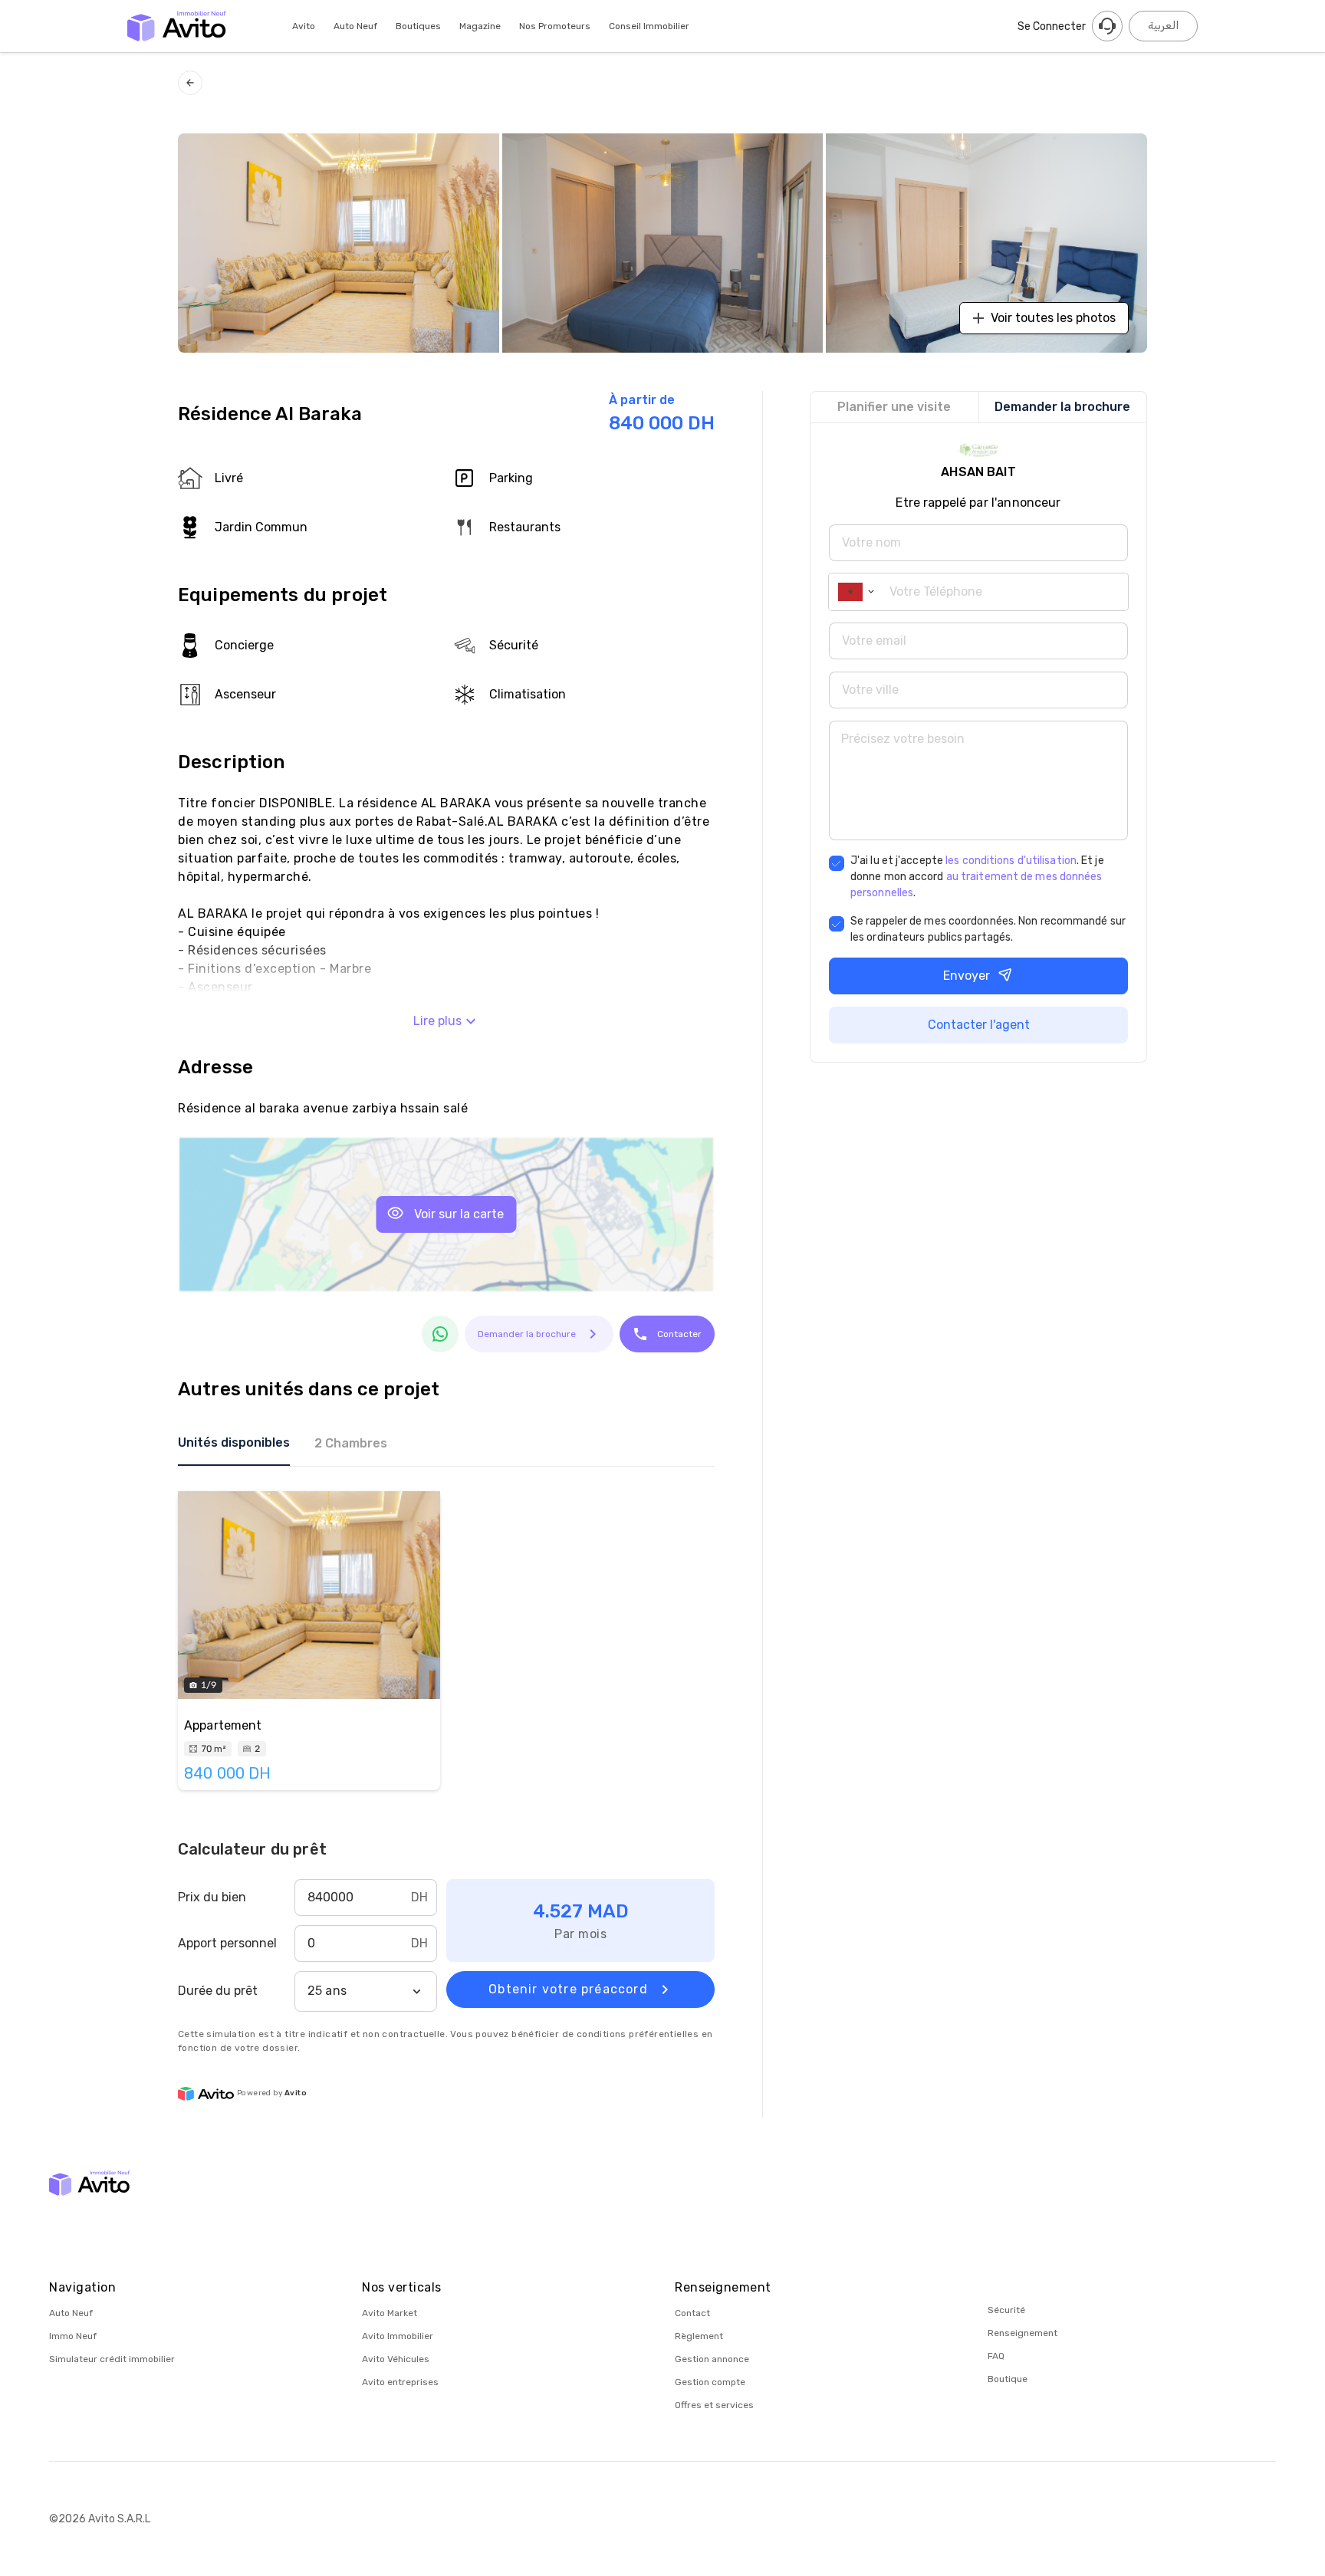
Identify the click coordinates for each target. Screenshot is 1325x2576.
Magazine (480, 26)
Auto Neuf (355, 26)
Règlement (699, 2336)
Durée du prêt (218, 1991)
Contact (692, 2313)
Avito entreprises (400, 2382)
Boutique (1008, 2379)
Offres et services (714, 2405)
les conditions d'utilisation (1011, 861)
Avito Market (390, 2313)
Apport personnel (227, 1943)
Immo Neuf (73, 2336)
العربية (1163, 26)
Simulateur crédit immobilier (112, 2359)
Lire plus (437, 1021)
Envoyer (967, 976)
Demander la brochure (527, 1334)
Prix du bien (212, 1897)
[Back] (190, 83)
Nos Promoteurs (555, 26)
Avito (304, 26)
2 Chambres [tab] (351, 1443)
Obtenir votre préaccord (568, 1989)
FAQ (996, 2356)
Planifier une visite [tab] (894, 407)
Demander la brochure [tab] (1062, 407)
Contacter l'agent (979, 1025)
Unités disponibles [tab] (234, 1442)
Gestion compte (710, 2382)
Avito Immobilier (398, 2336)
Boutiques (418, 26)
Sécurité (1006, 2310)
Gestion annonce (712, 2359)
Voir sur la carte (459, 1214)
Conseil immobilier (649, 26)
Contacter (679, 1334)
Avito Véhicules (396, 2359)
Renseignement (1023, 2333)
